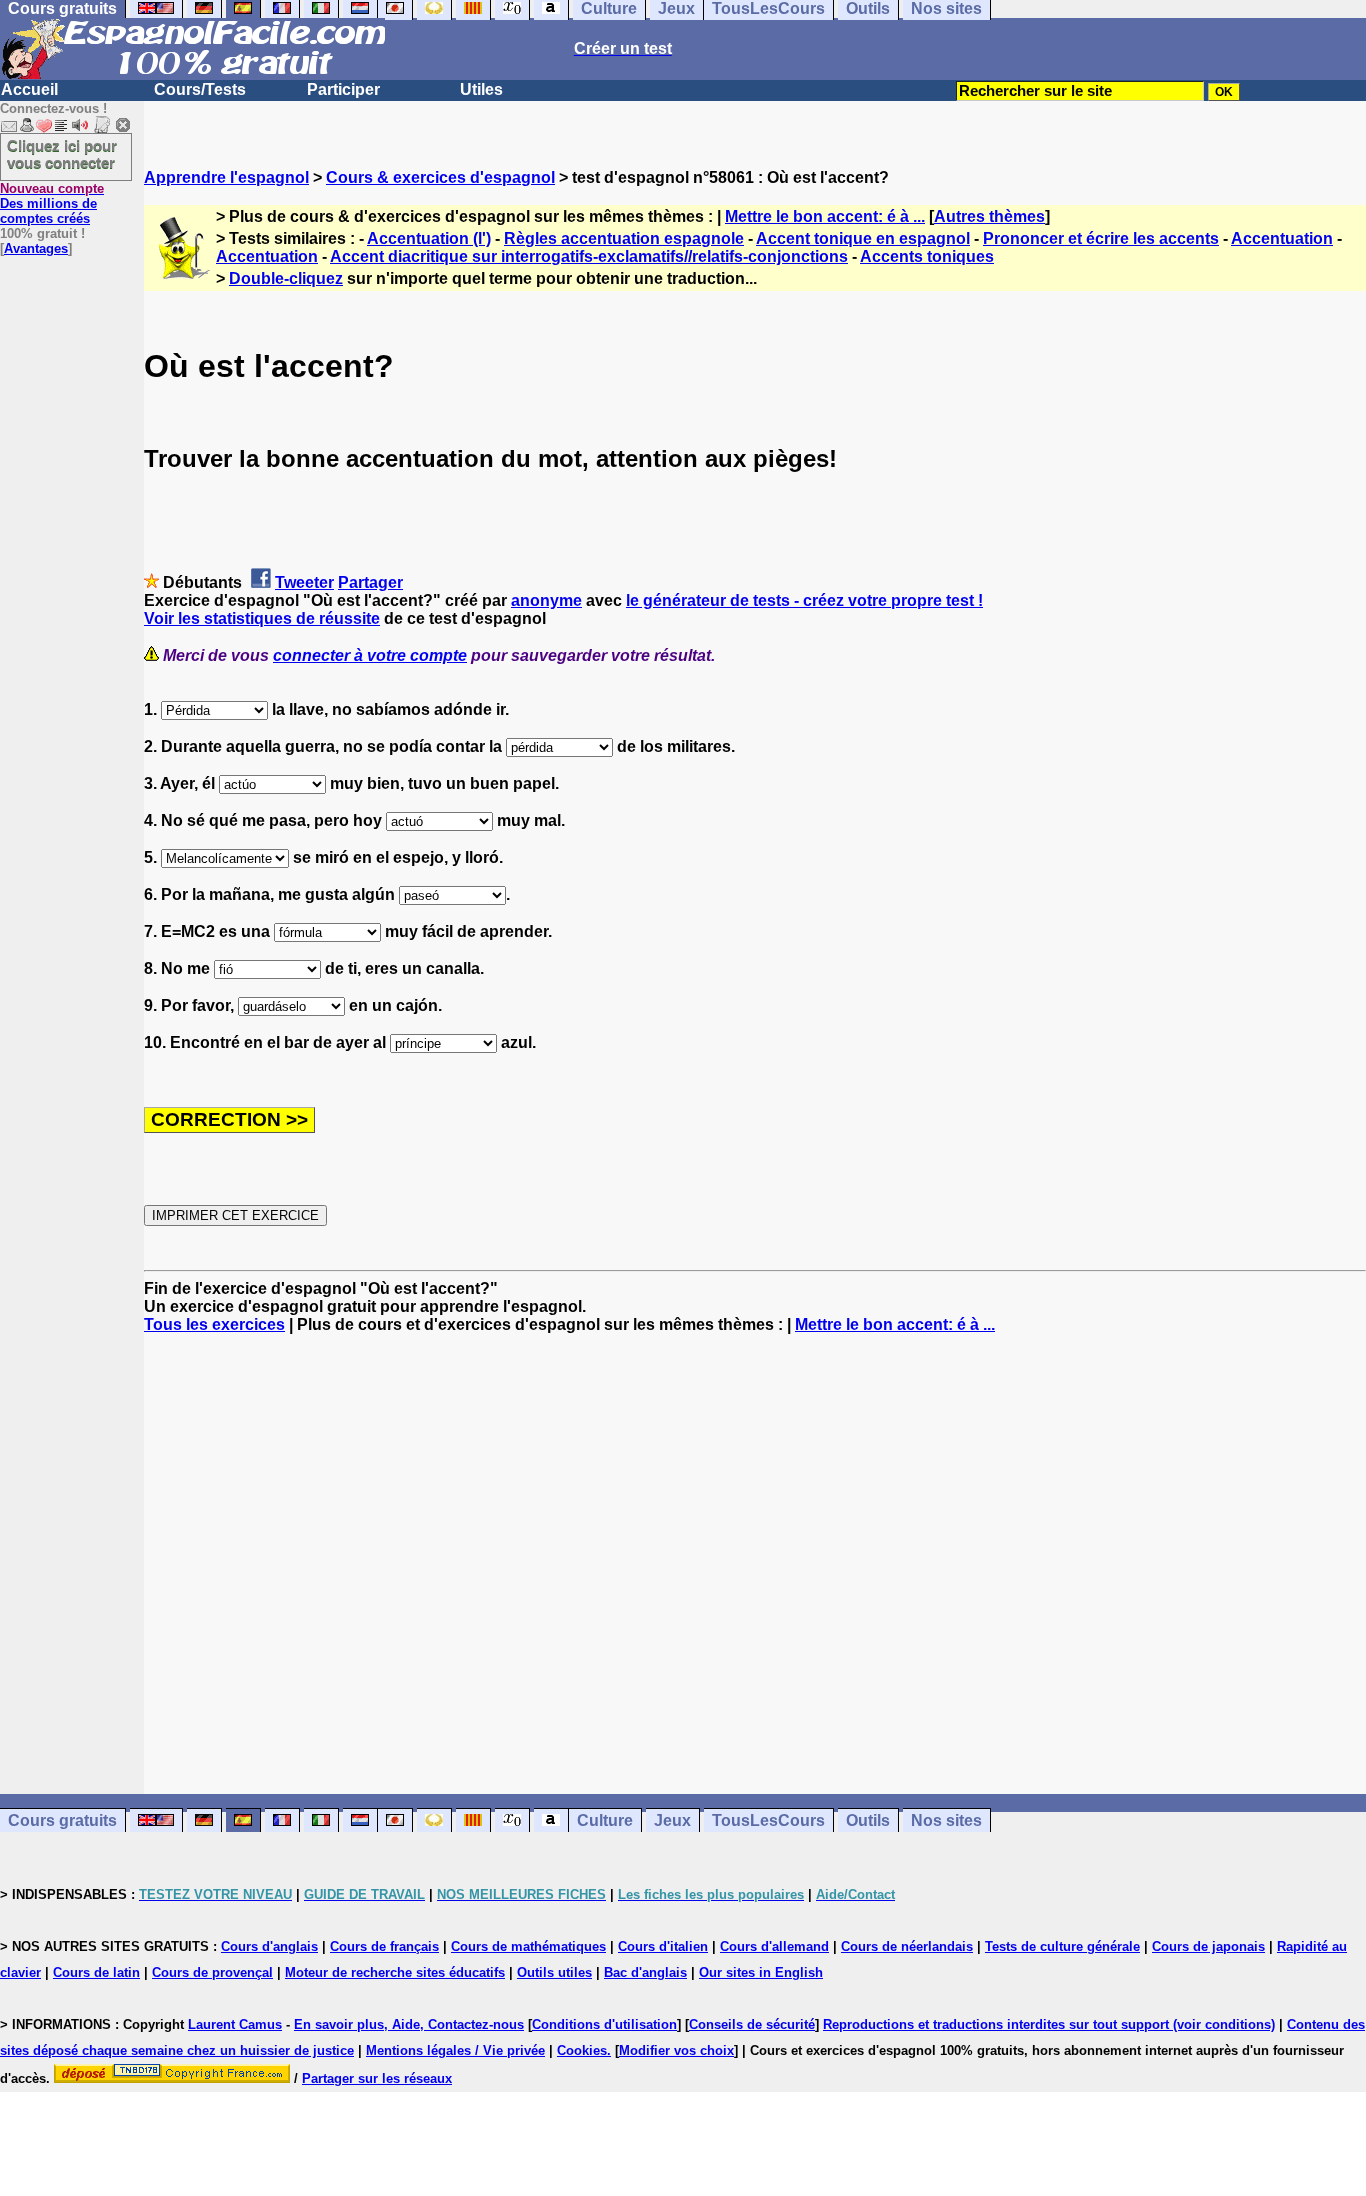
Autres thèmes (989, 216)
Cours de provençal (212, 1972)
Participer (343, 89)
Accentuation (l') (429, 238)
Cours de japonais (1208, 1946)
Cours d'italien (663, 1946)
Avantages (36, 248)
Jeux (672, 1820)
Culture (605, 1820)
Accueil (29, 89)
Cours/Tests (200, 89)
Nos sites (946, 1820)
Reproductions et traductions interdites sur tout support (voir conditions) (1049, 2024)
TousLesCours (768, 1820)
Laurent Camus (235, 2024)
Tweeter (304, 582)
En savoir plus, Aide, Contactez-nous (409, 2024)
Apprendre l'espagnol (226, 177)
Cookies (582, 2050)
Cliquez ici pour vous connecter (62, 154)
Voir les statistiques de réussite (262, 618)
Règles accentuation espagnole (624, 238)
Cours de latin (96, 1972)
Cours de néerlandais (907, 1946)
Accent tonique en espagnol (863, 238)
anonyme (546, 600)
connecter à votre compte (370, 655)
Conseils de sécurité (752, 2024)
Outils (868, 1820)
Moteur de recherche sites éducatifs (395, 1972)
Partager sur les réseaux (377, 2078)
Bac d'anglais (645, 1972)
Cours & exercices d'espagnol (440, 177)
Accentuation (1282, 238)
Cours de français (384, 1946)
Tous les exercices (214, 1324)
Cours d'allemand (774, 1946)
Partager (370, 582)
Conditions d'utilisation (604, 2024)
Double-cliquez (286, 278)
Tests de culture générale (1062, 1946)
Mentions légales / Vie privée (455, 2050)
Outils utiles (554, 1972)
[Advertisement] (755, 1564)
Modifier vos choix (676, 2050)
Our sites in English (761, 1972)
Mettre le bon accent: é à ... (825, 216)
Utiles (481, 89)
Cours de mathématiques (528, 1946)
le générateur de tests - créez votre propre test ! (804, 600)
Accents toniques (927, 256)
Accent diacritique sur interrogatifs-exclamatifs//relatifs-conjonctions (589, 256)
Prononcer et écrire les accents (1101, 238)
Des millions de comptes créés (52, 203)
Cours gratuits (62, 1820)
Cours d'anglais (269, 1946)
